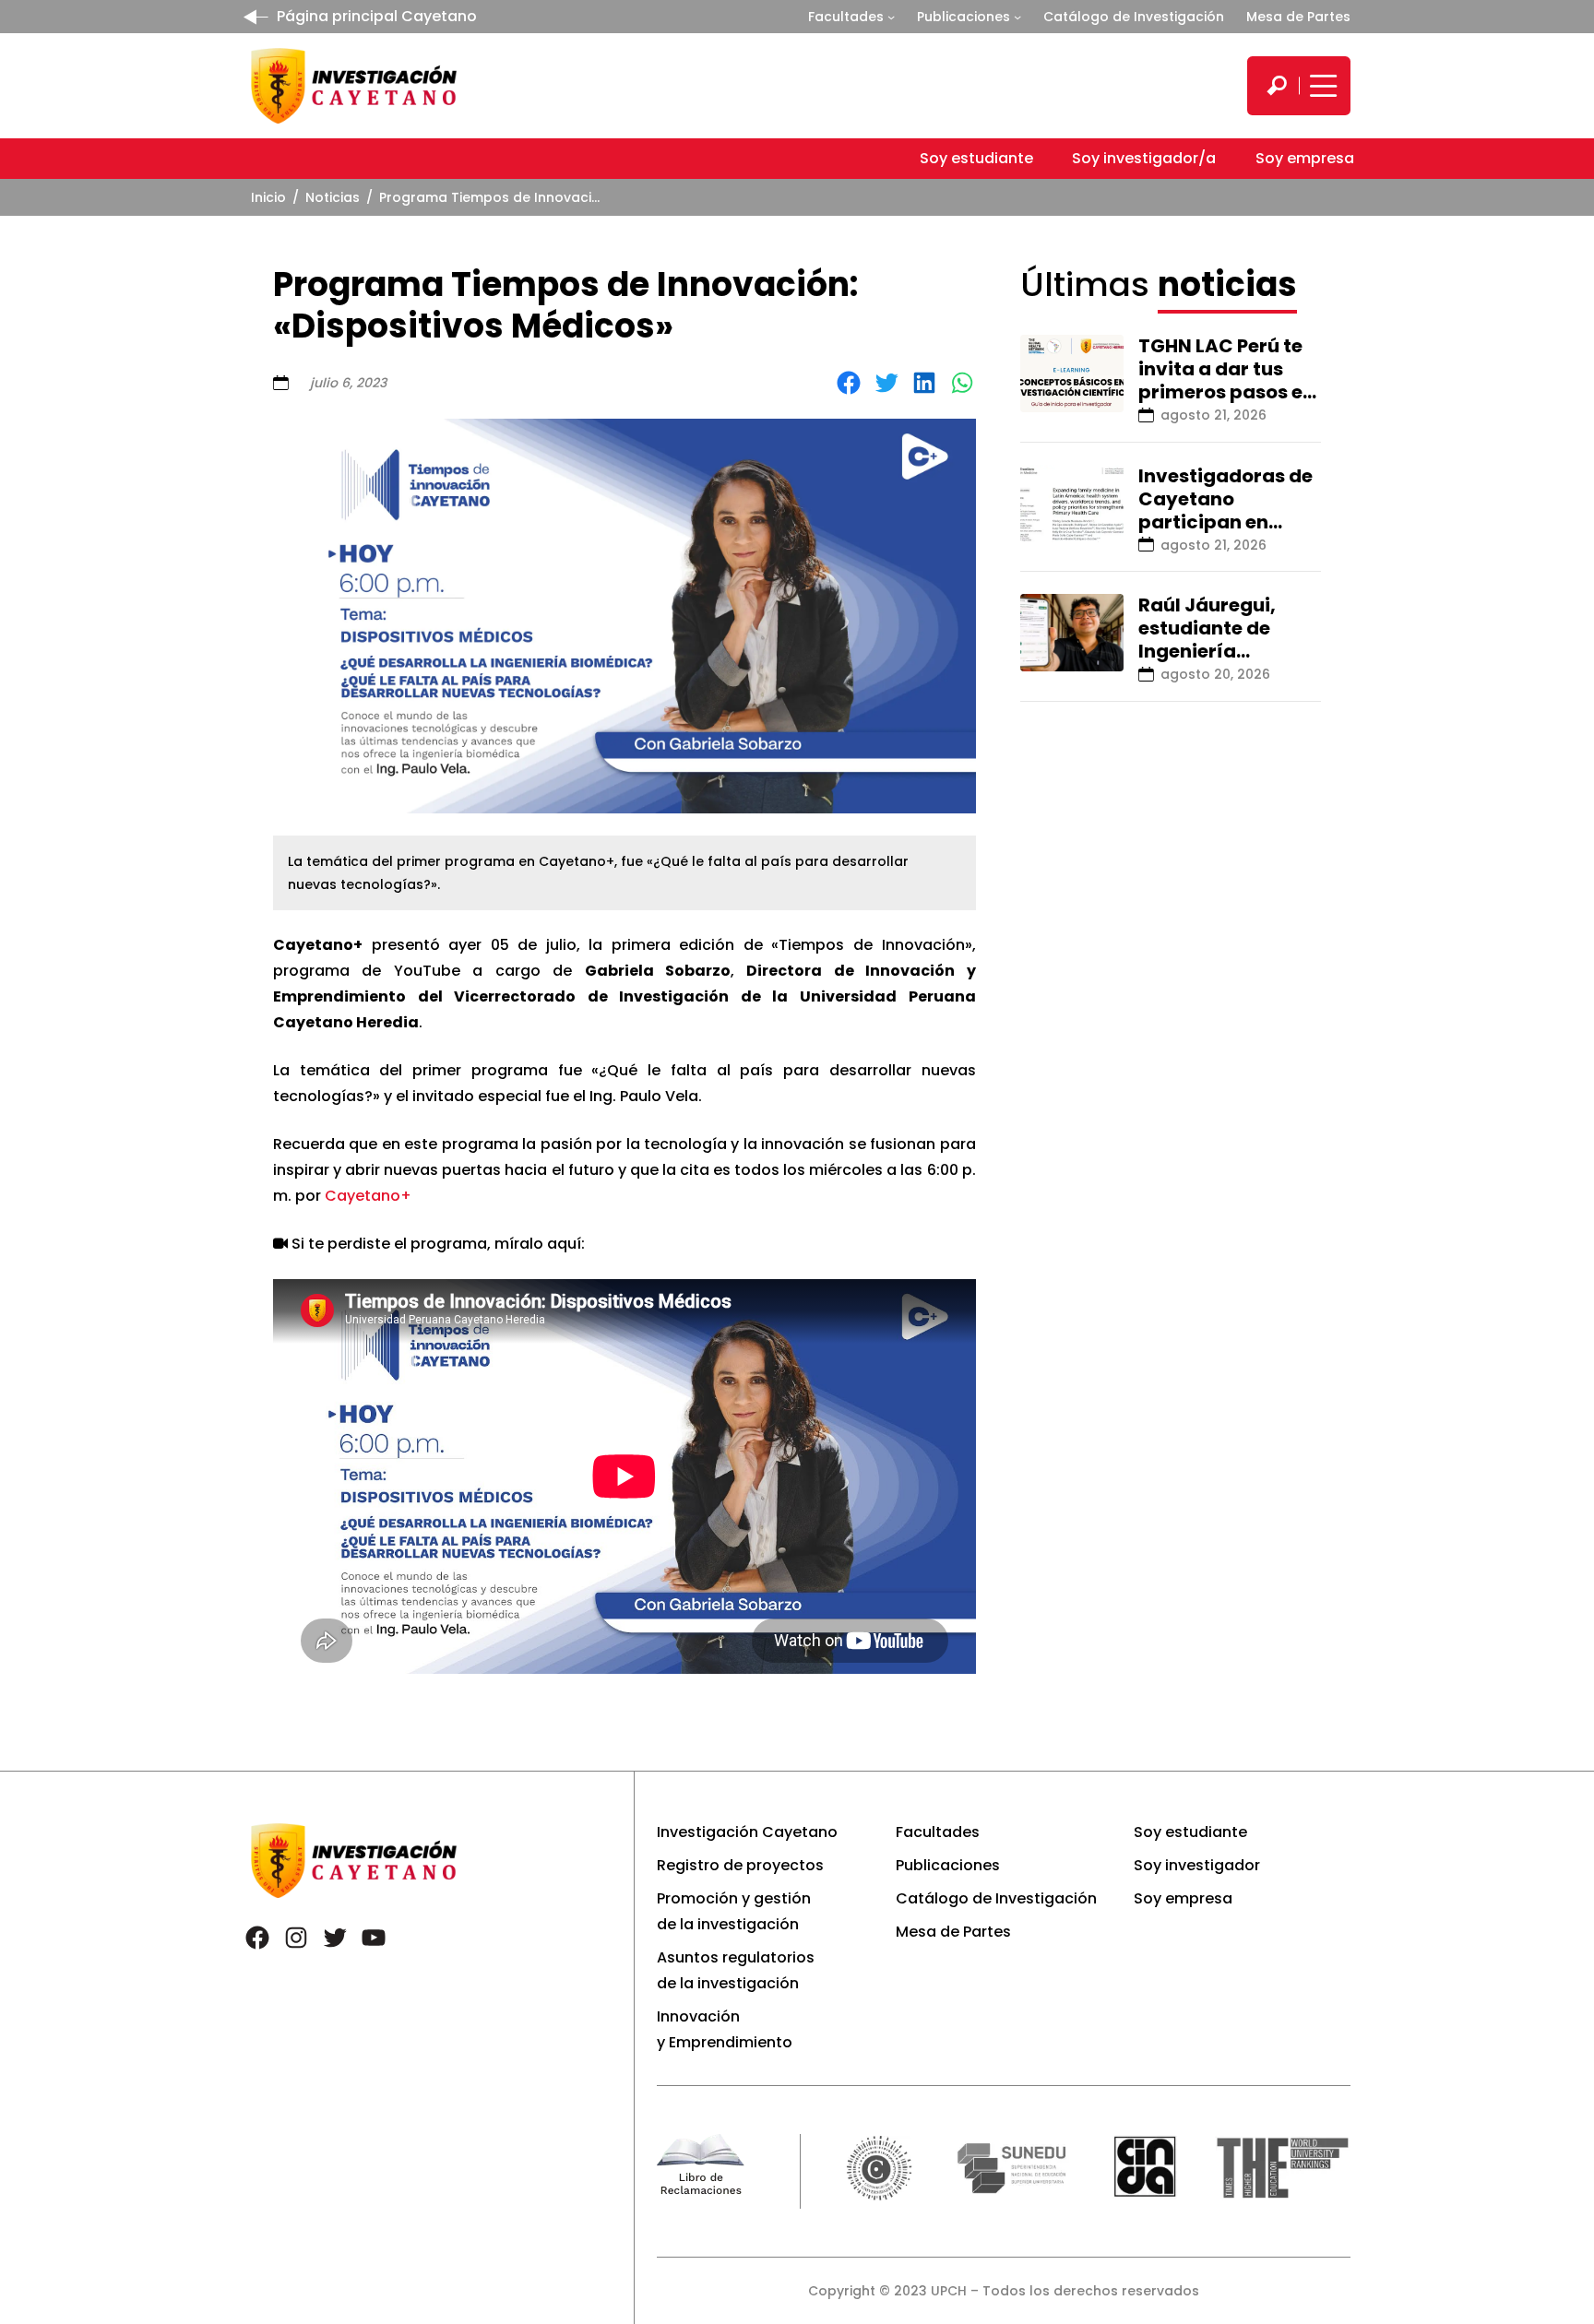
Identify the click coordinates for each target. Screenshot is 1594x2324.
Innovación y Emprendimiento (725, 2029)
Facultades (846, 17)
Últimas (1159, 285)
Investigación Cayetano (747, 1832)
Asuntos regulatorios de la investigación (736, 1970)
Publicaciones (964, 17)
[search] (1277, 86)
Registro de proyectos (740, 1865)
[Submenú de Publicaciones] (1017, 17)
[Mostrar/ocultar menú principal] (1321, 86)
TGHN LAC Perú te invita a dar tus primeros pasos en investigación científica (1226, 392)
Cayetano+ (368, 1196)
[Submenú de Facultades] (891, 17)
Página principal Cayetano (377, 16)
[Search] (1277, 86)
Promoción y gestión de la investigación (734, 1911)
